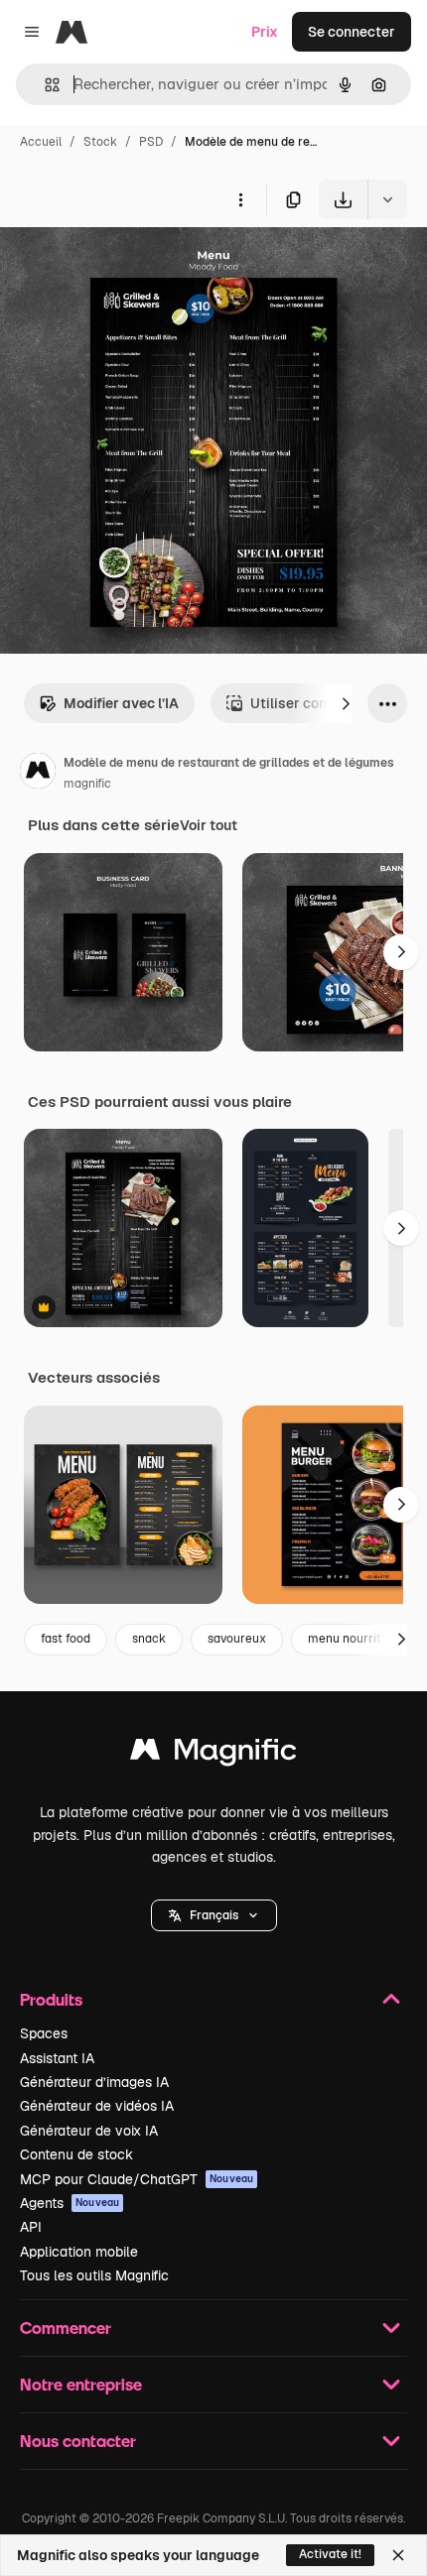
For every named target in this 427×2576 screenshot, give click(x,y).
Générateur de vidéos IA (97, 2106)
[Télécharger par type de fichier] (387, 199)
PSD (151, 142)
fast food (66, 1639)
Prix (265, 32)
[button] (214, 1915)
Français (214, 1915)
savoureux (237, 1639)
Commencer (66, 2328)
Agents (70, 2203)
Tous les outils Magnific (94, 2275)
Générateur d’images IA (94, 2082)
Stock (100, 142)
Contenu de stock (76, 2154)
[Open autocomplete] (44, 85)
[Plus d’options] (240, 199)
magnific (87, 784)
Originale (131, 265)
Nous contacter (78, 2441)
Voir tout (209, 825)
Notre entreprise (81, 2384)
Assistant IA (57, 2058)
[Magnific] (213, 1754)
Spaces (44, 2033)
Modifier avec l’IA (121, 703)
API (31, 2227)
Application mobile (79, 2252)
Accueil (41, 142)
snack (149, 1639)
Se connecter (352, 32)
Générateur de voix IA (89, 2131)
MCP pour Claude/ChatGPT (137, 2179)
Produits (51, 1999)
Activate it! (330, 2554)
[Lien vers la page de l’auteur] (38, 774)
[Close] (398, 2555)
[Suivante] (346, 703)
